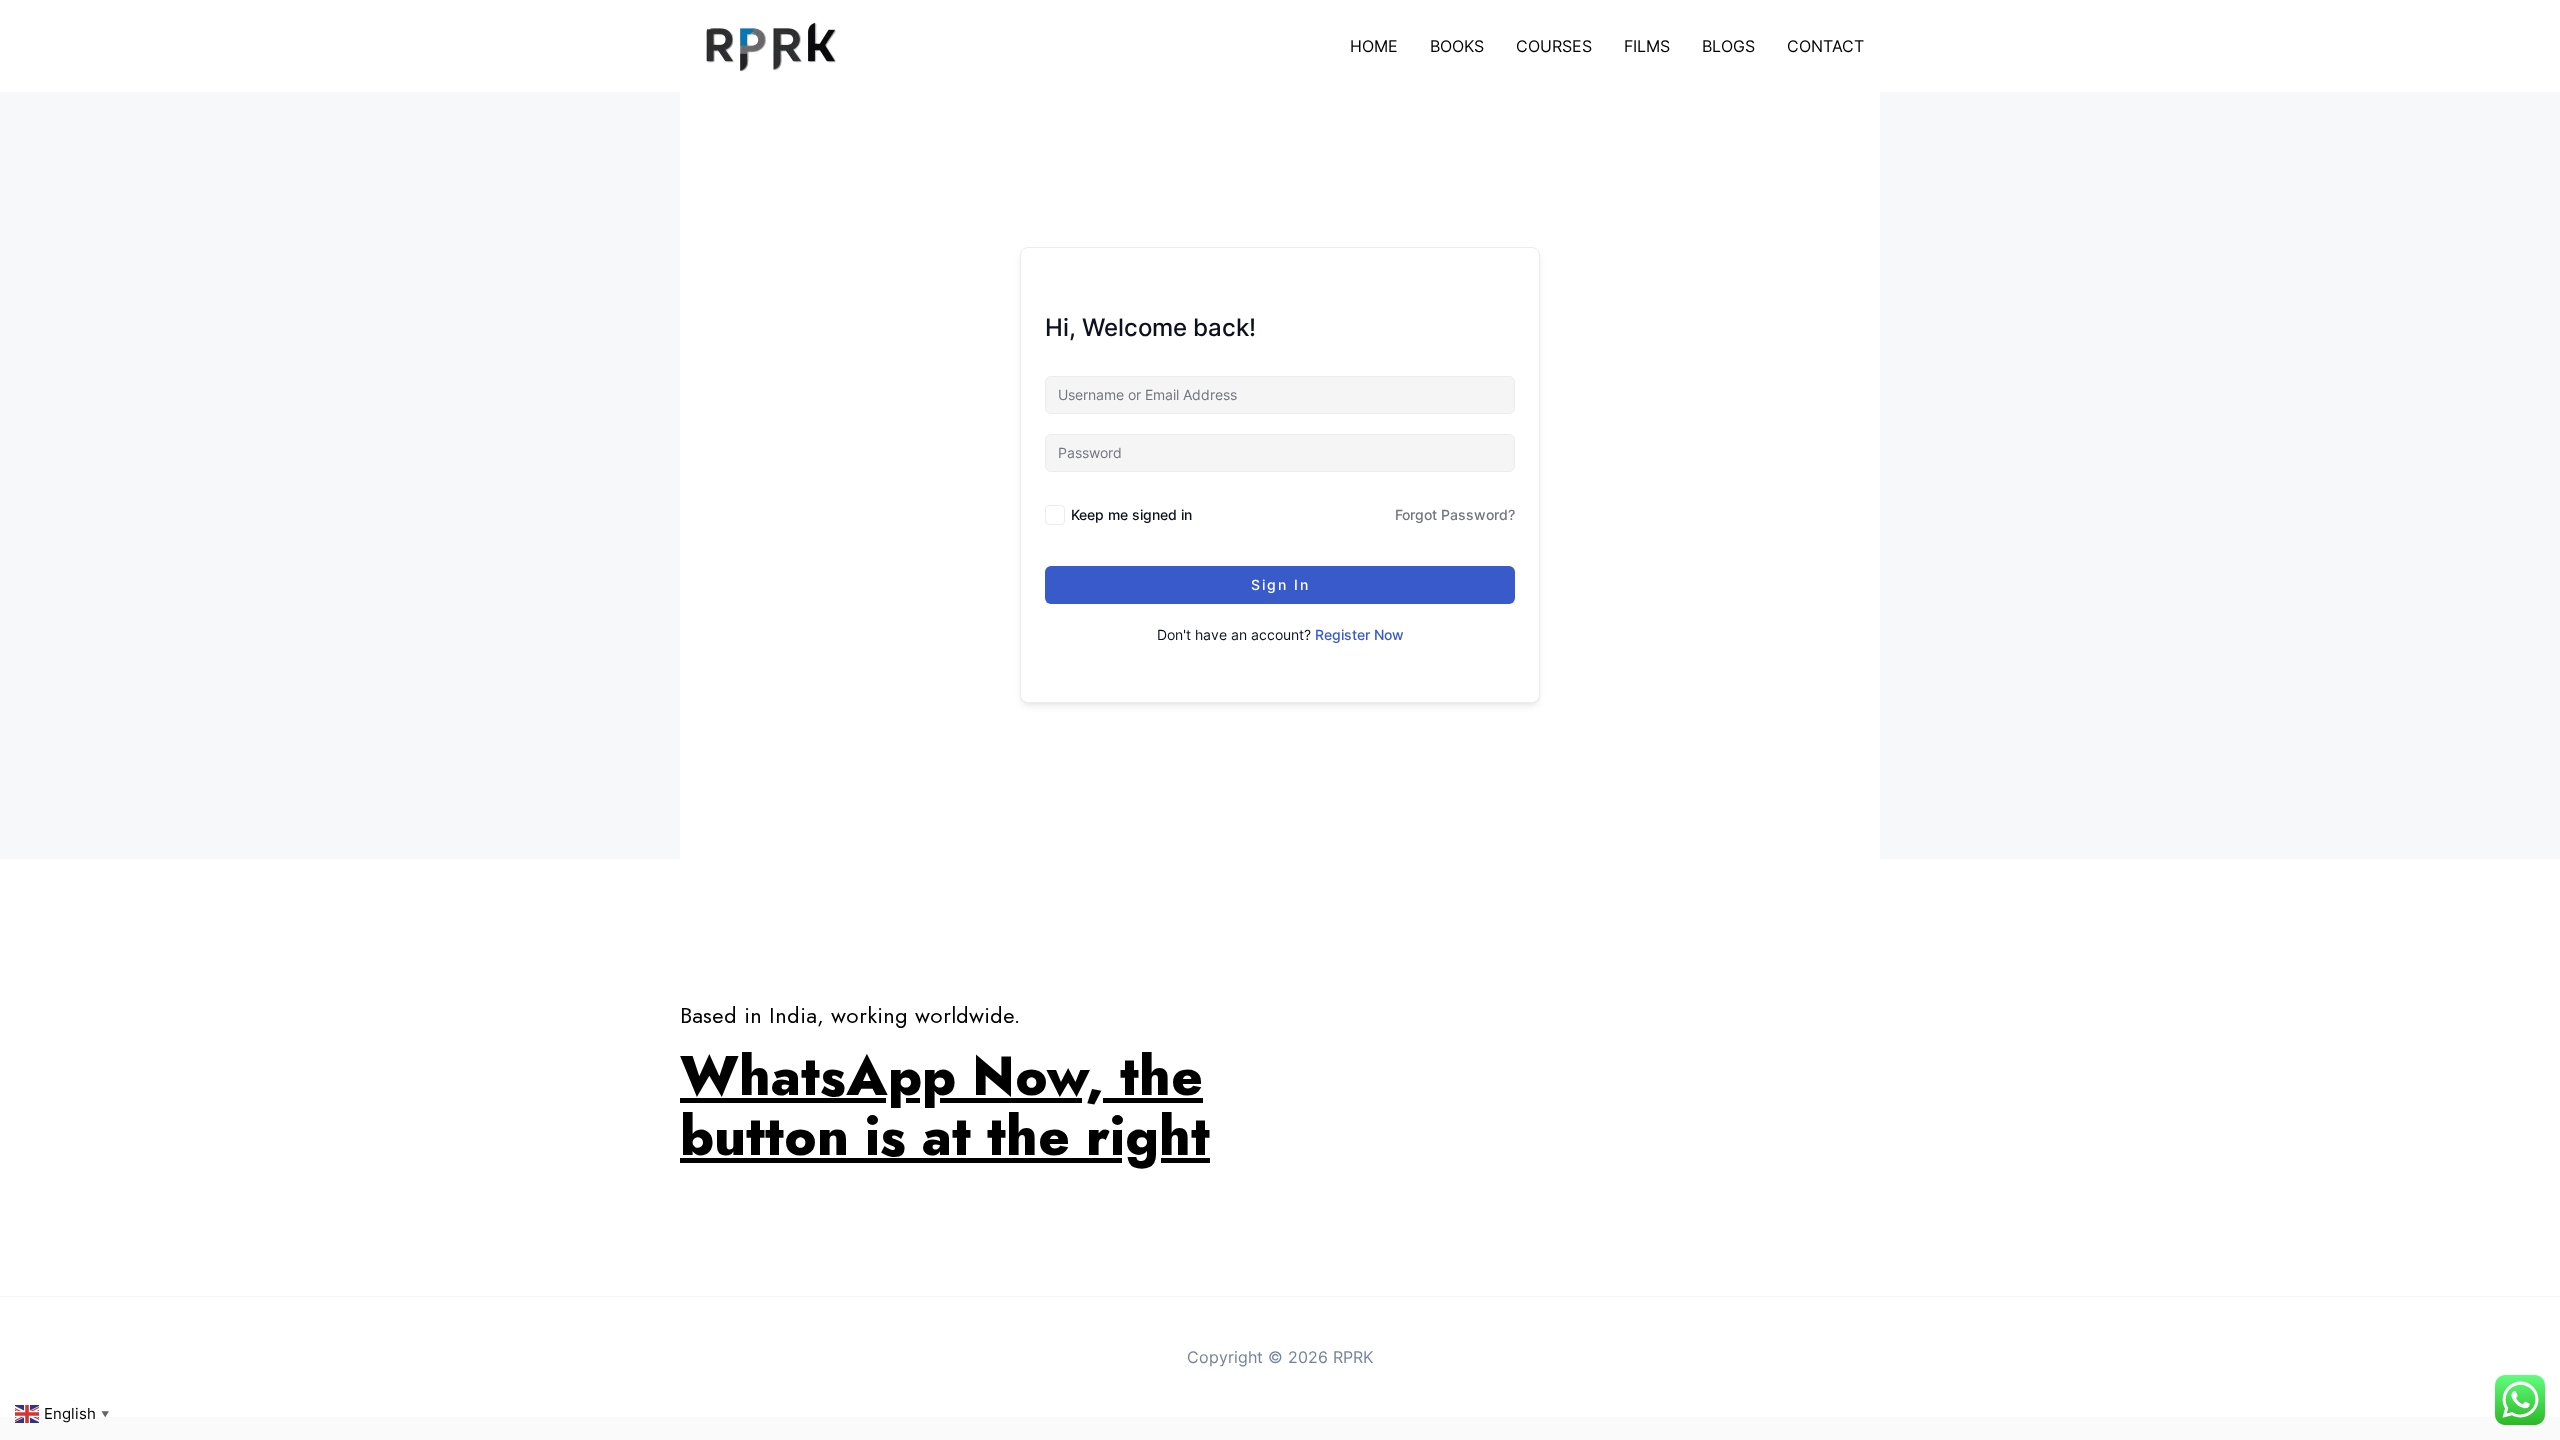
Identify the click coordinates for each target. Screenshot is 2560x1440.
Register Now (1359, 634)
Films (1647, 46)
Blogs (1728, 46)
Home (1374, 46)
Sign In (1280, 584)
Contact (1825, 46)
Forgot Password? (1455, 514)
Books (1457, 46)
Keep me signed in (1131, 514)
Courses (1554, 46)
